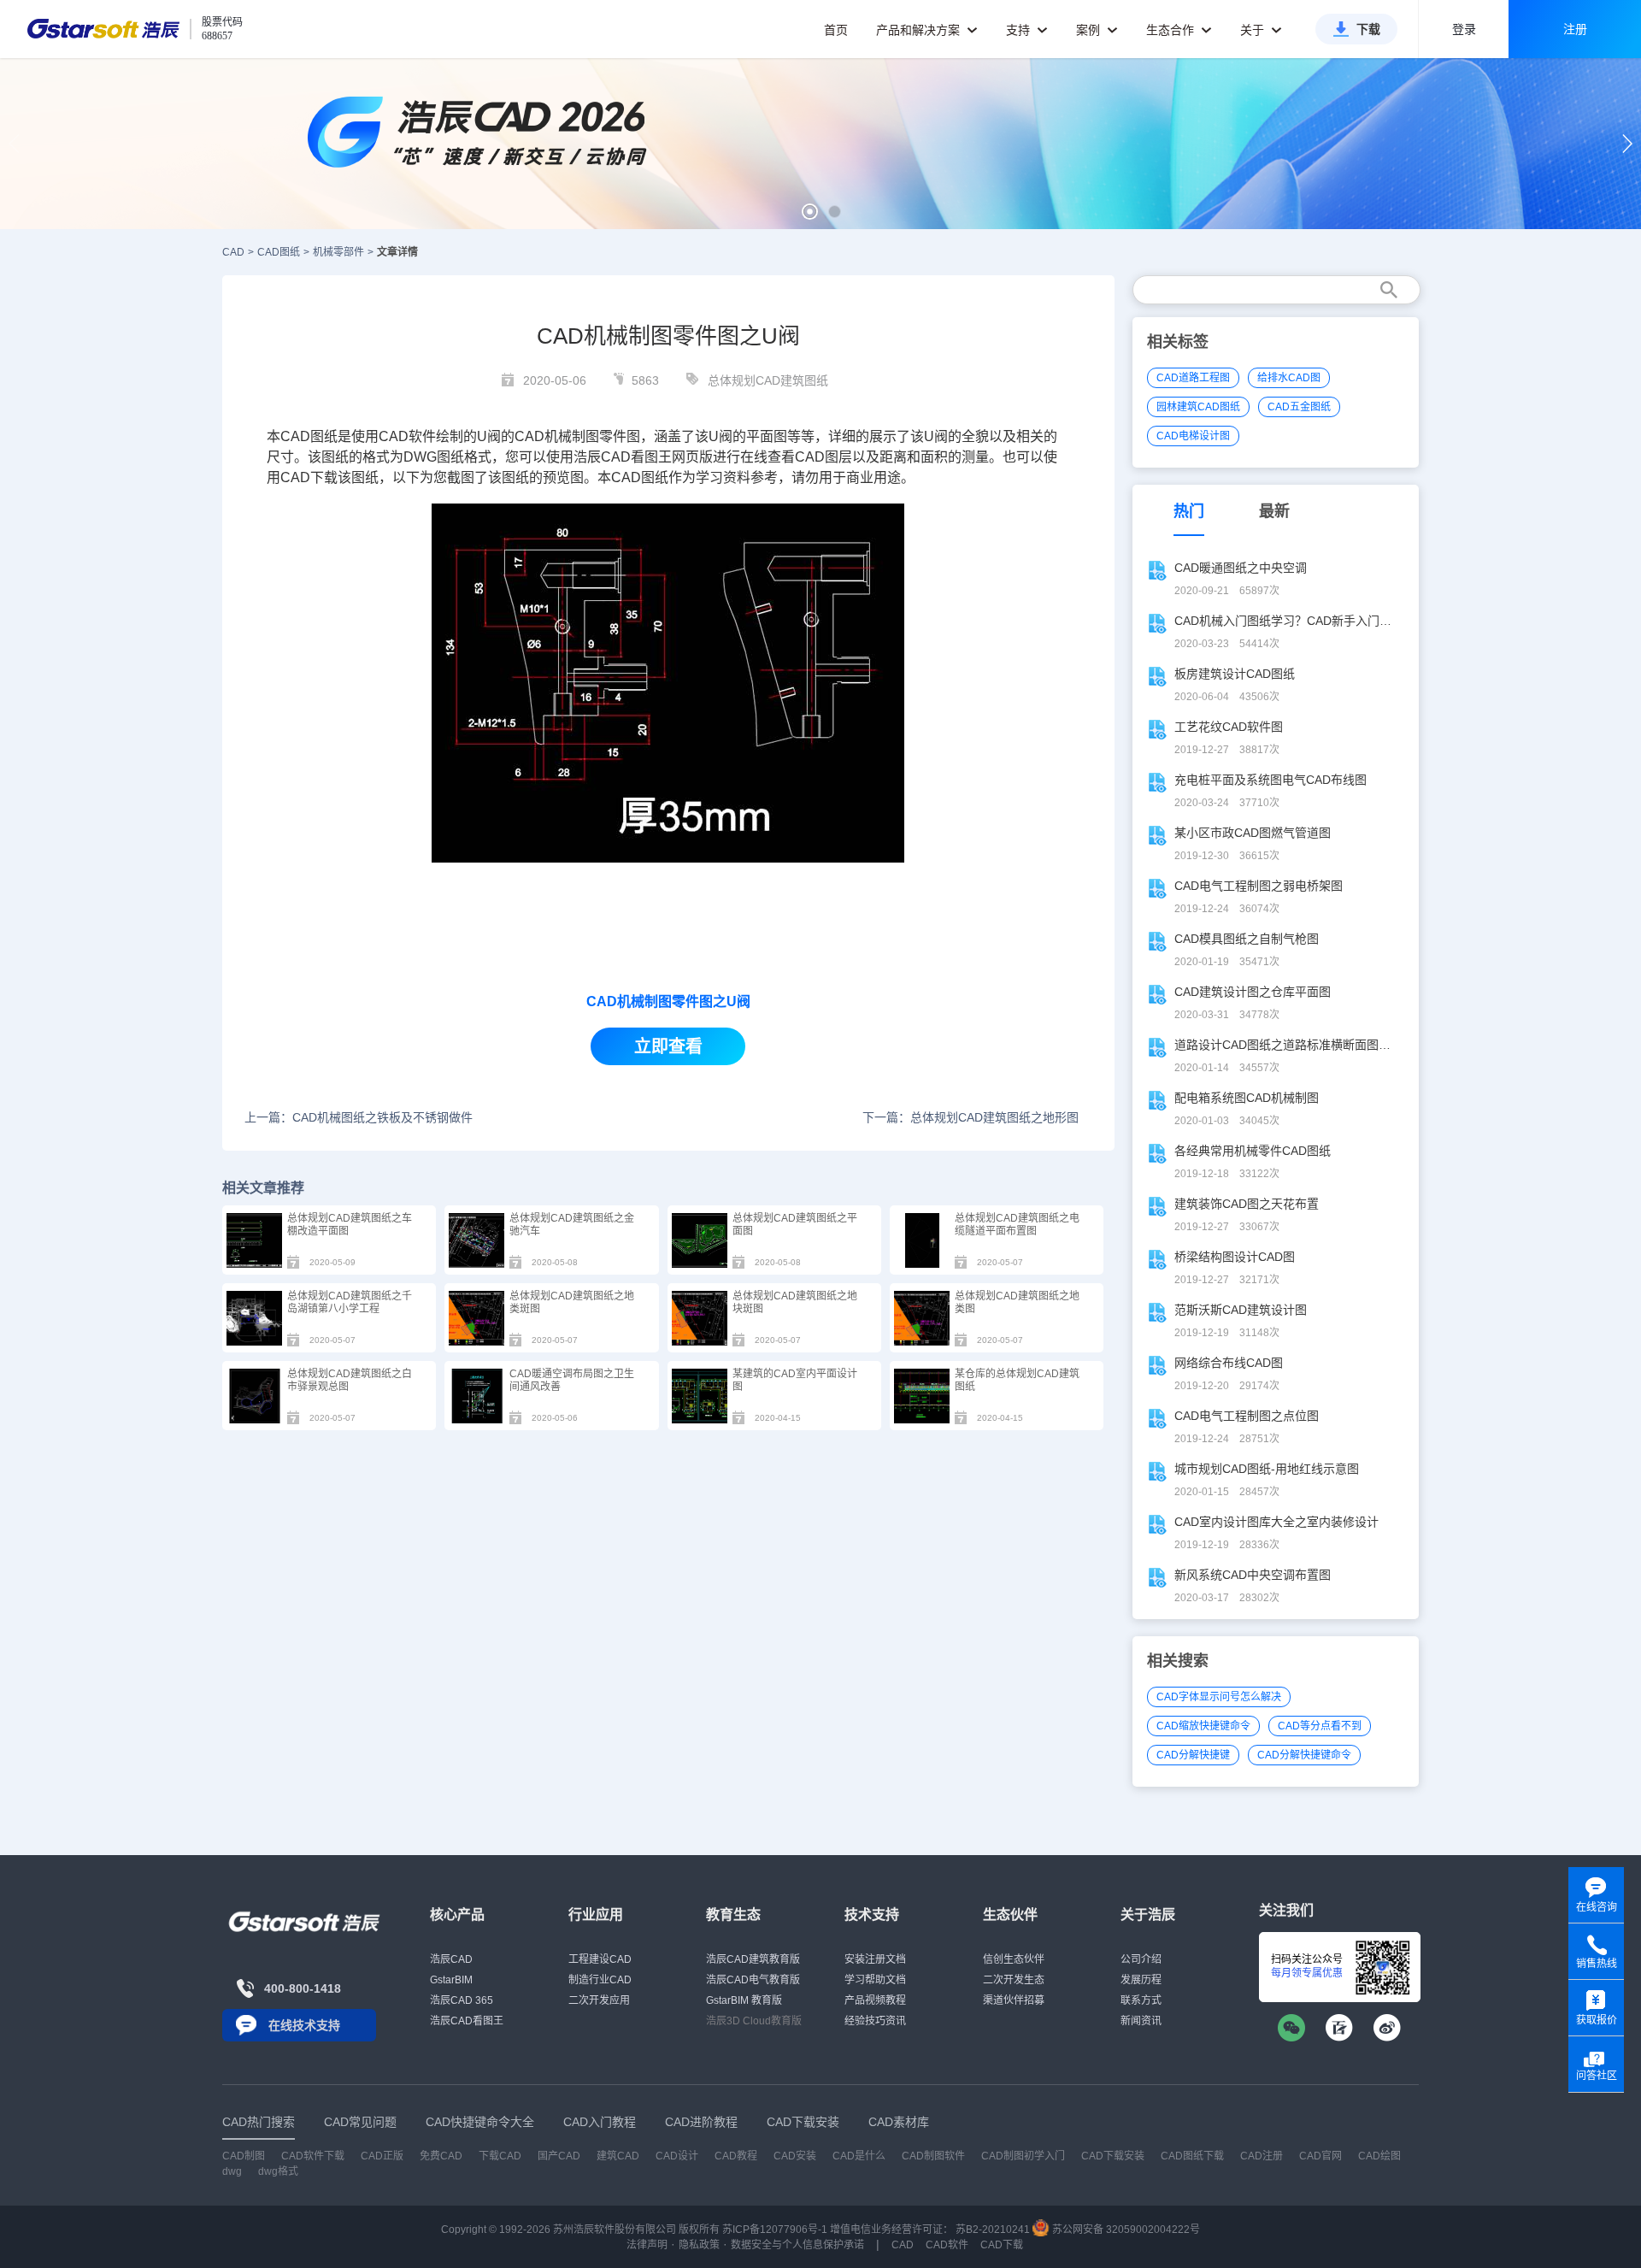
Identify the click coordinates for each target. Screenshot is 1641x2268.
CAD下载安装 (1113, 2156)
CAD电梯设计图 (1193, 436)
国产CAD (559, 2156)
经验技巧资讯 (875, 2021)
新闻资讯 (1141, 2021)
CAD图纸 (279, 252)
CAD (394, 436)
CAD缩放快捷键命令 (1203, 1726)
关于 (1254, 30)
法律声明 (647, 2245)
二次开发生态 (1014, 1980)
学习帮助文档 (875, 1980)
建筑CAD (618, 2156)
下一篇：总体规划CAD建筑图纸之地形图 (970, 1117)
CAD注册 (1262, 2156)
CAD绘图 (1379, 2156)
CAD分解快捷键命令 (1304, 1755)
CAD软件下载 (313, 2156)
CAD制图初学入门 (1023, 2156)
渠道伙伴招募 (1014, 2000)
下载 (1368, 29)
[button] (810, 212)
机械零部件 (338, 252)
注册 (1575, 29)
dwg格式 (278, 2171)
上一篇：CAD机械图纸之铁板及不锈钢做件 (359, 1117)
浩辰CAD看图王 (467, 2021)
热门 (1189, 511)
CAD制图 (244, 2156)
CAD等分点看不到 (1320, 1726)
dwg (232, 2171)
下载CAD (500, 2156)
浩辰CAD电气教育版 (753, 1980)
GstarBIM (451, 1980)
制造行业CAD (600, 1980)
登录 (1464, 29)
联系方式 (1141, 2000)
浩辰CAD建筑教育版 (753, 1959)
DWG (420, 457)
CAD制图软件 (933, 2156)
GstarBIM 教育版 (744, 2000)
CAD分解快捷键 (1193, 1755)
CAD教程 (736, 2156)
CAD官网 (1320, 2156)
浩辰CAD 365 (462, 2000)
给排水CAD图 (1289, 378)
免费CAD (441, 2156)
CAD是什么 (859, 2156)
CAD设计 (677, 2156)
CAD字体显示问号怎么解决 (1219, 1697)
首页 (836, 30)
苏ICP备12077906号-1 (775, 2230)
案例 (1090, 30)
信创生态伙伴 (1014, 1959)
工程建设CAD (600, 1959)
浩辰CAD (451, 1959)
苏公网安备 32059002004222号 (1125, 2230)
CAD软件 (947, 2245)
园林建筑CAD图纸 (1198, 407)
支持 (1020, 30)
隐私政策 (699, 2245)
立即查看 (668, 1046)
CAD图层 (823, 457)
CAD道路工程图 (1193, 378)
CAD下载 (309, 477)
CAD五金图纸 (1299, 407)
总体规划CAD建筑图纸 (768, 380)
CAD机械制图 (557, 436)
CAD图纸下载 (1192, 2156)
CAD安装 (795, 2156)
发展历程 (1141, 1980)
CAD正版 (382, 2156)
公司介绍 (1141, 1959)
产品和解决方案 (920, 30)
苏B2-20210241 (993, 2230)
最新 (1274, 511)
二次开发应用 (599, 2000)
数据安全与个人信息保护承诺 (797, 2245)
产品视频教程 (875, 2000)
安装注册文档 (875, 1959)
